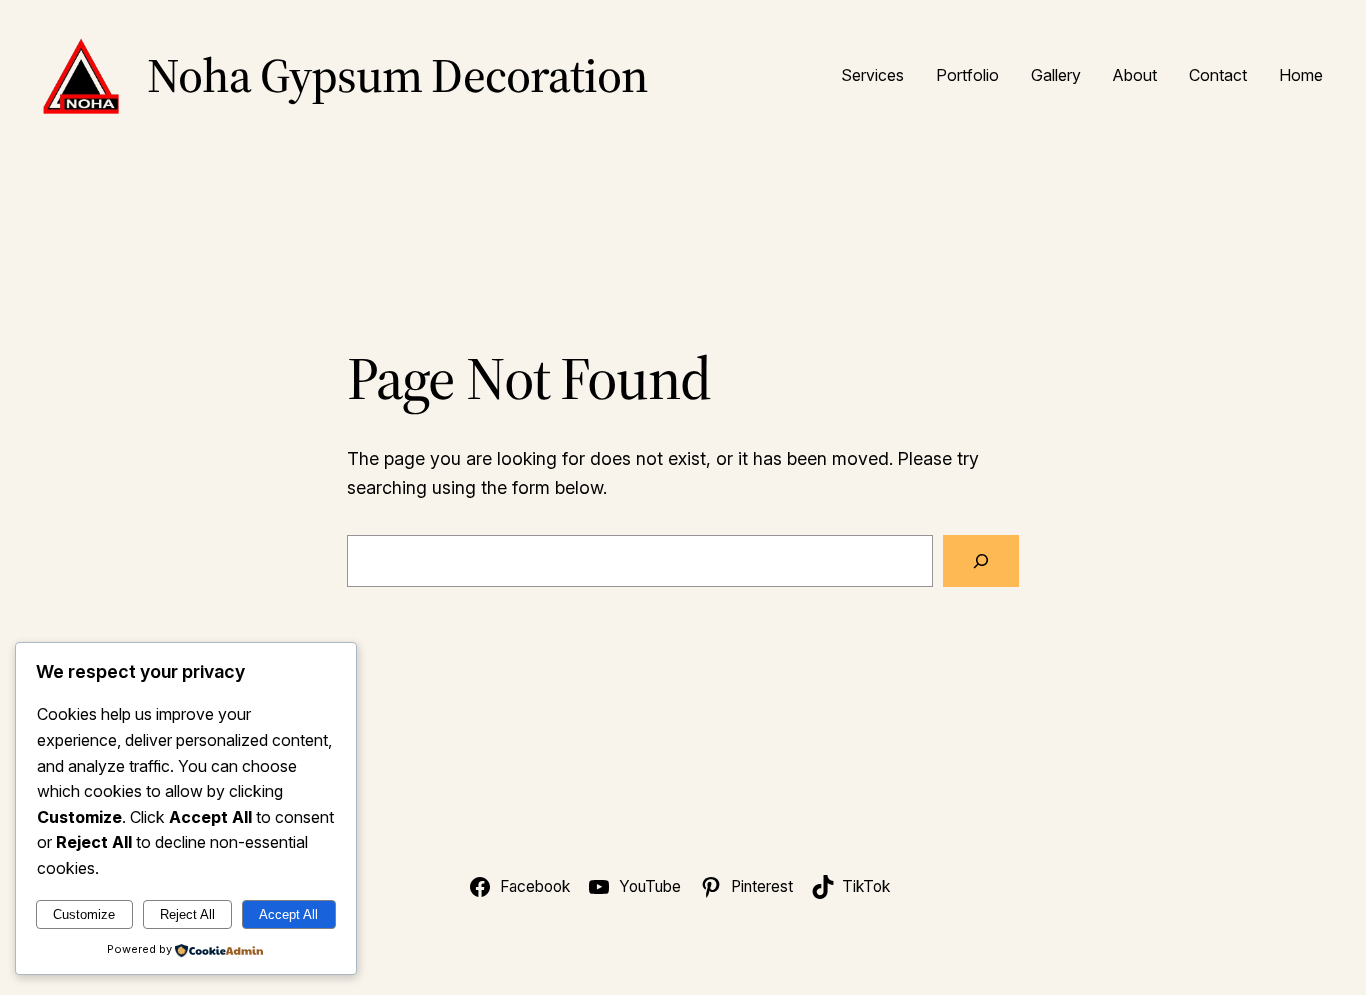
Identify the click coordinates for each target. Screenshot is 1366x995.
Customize (84, 914)
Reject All (187, 914)
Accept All (288, 914)
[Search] (981, 561)
